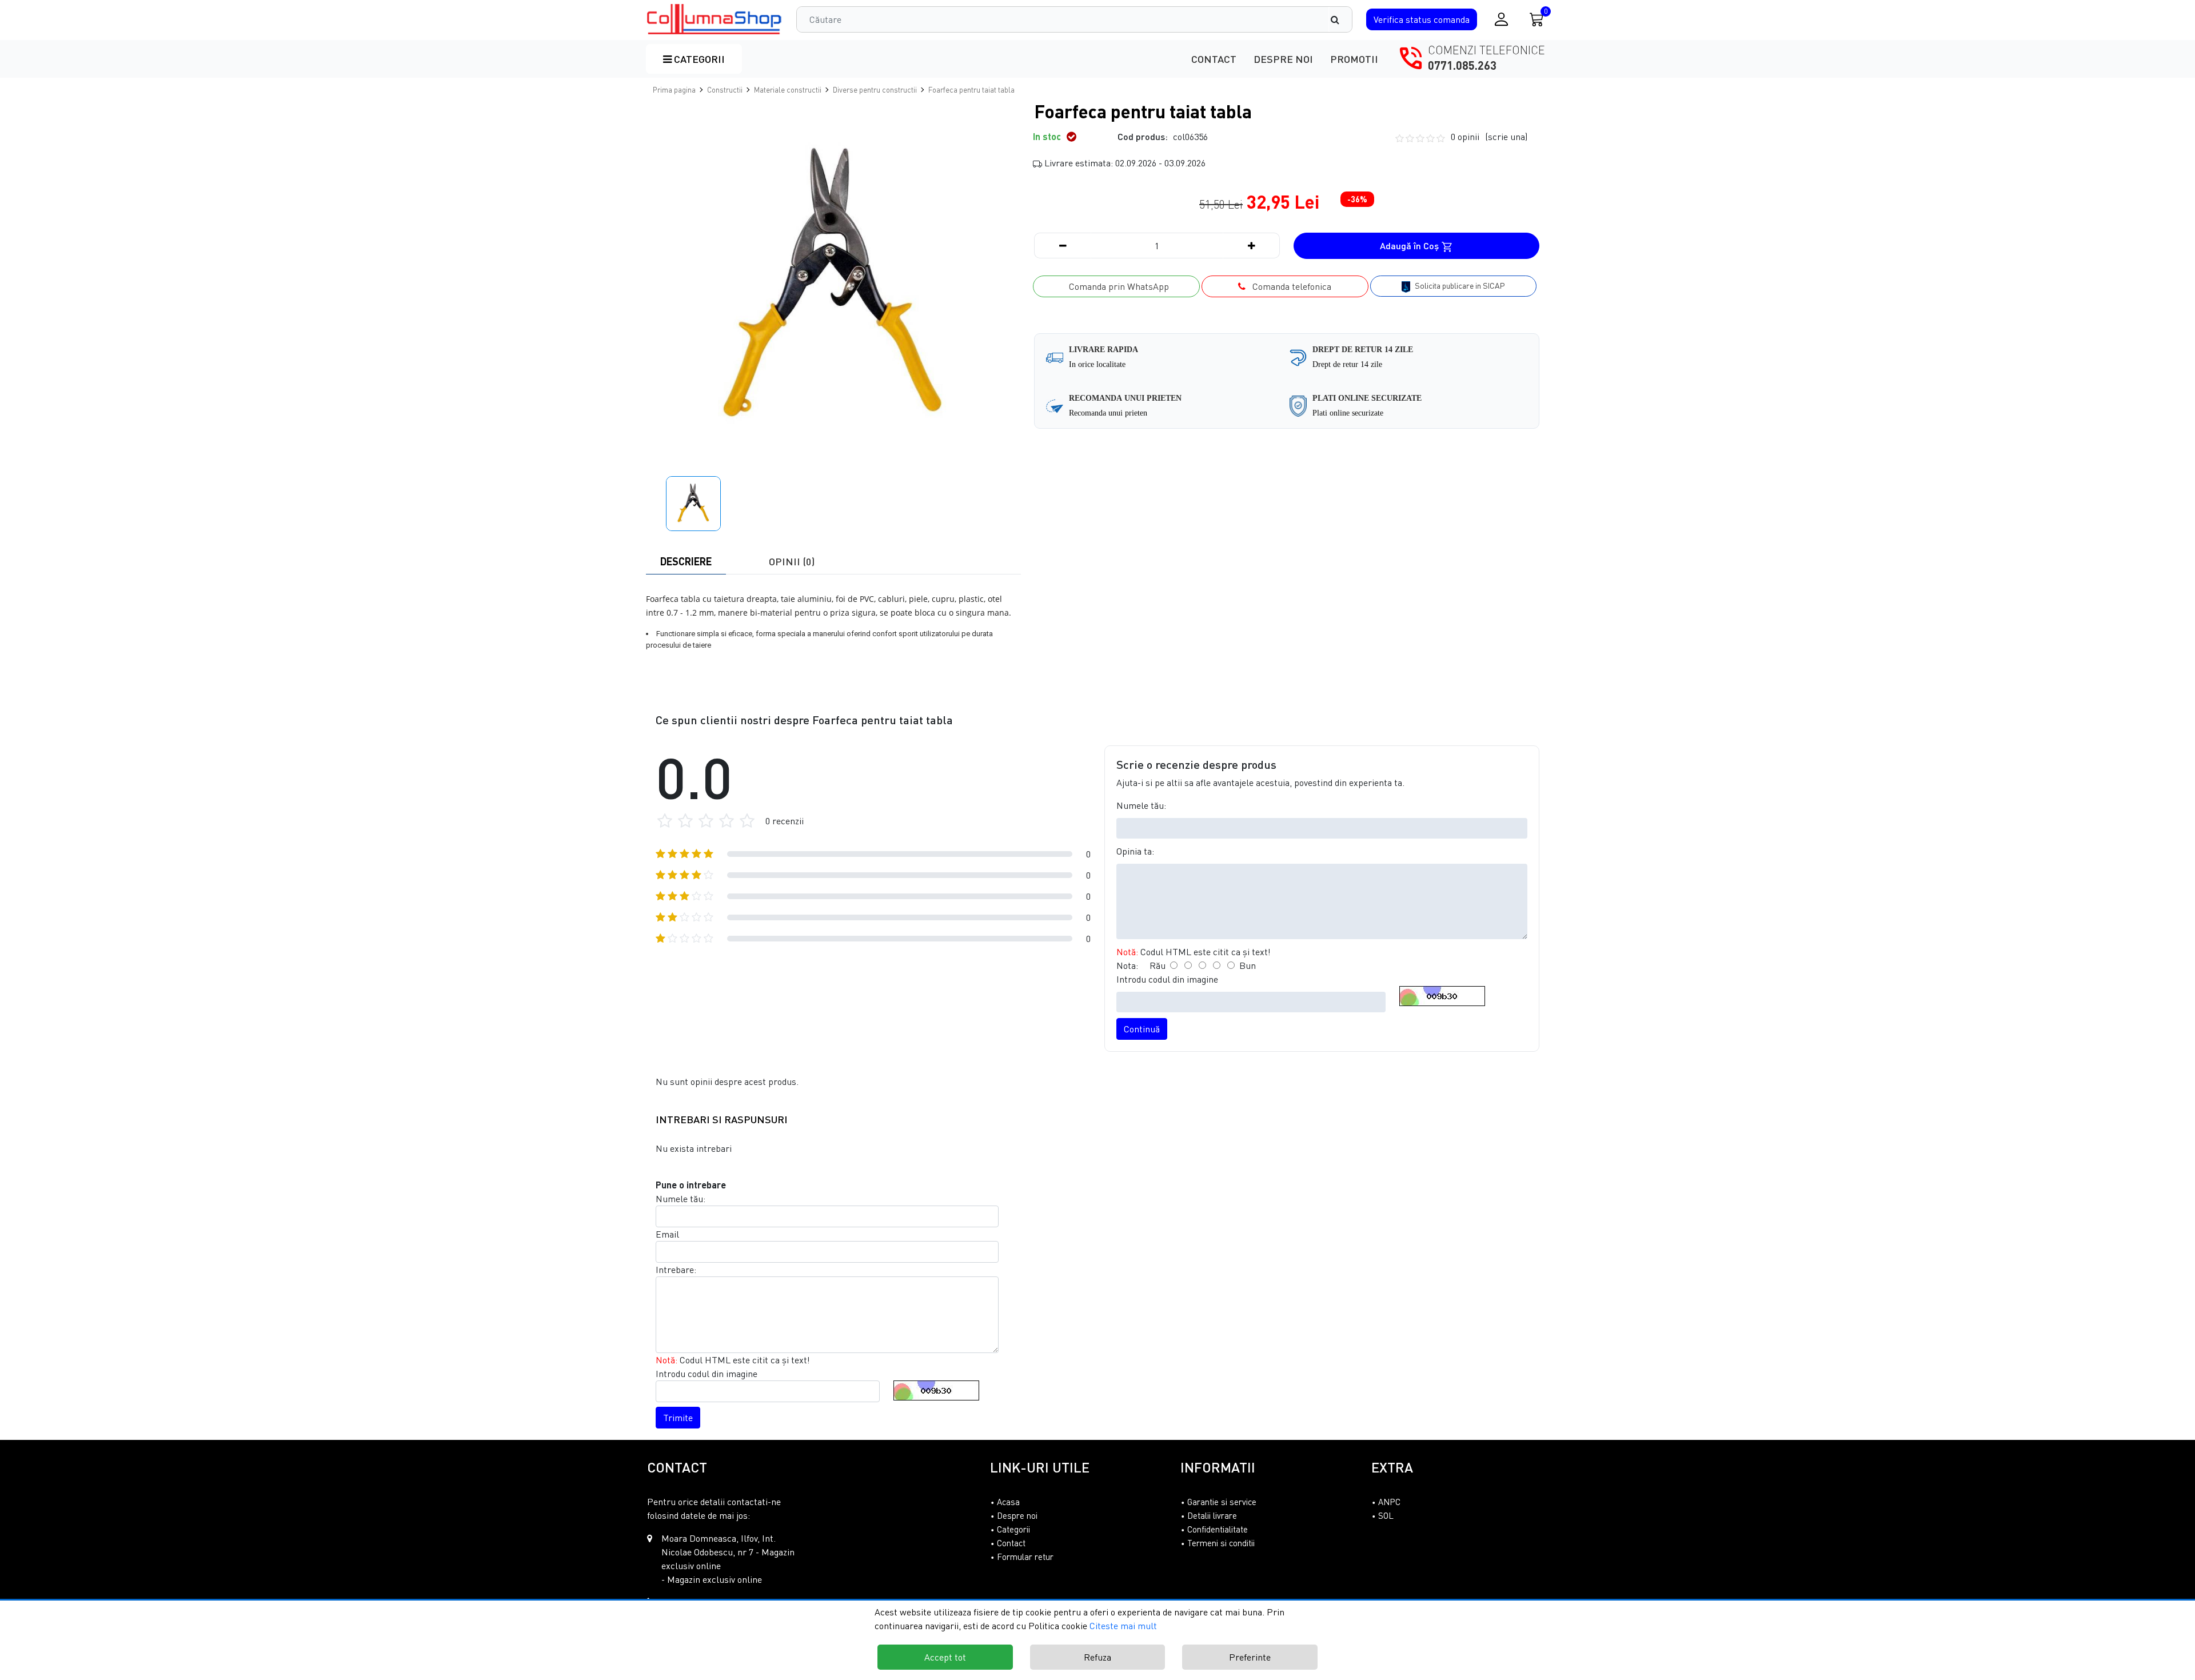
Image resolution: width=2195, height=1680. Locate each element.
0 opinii (1489, 137)
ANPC (1389, 1502)
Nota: (1127, 965)
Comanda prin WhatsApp (1117, 286)
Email (667, 1234)
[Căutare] (1340, 19)
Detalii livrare (1212, 1515)
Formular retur (1025, 1557)
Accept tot (945, 1657)
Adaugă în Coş (1410, 246)
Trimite (678, 1418)
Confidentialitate (1218, 1529)
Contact (1214, 59)
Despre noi (1283, 59)
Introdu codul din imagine (1167, 979)
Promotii (1354, 59)
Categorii (698, 59)
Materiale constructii (788, 90)
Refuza (1097, 1657)
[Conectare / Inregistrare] (1501, 19)
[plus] (1251, 246)
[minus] (1063, 246)
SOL (1386, 1515)
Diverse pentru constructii (875, 90)
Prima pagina (674, 90)
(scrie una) (1506, 137)
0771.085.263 (1462, 65)
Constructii (725, 90)
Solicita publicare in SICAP (1459, 286)
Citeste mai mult (1123, 1626)
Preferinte (1250, 1657)
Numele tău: (1141, 805)
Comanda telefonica (1288, 286)
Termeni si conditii (1221, 1543)
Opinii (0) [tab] (792, 561)
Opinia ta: (1135, 851)
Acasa (1008, 1502)
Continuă (1142, 1029)
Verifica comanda (1422, 19)
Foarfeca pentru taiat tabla (971, 90)
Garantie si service (1222, 1502)
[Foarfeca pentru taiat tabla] (715, 19)
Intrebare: (676, 1270)
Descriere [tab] (686, 561)
